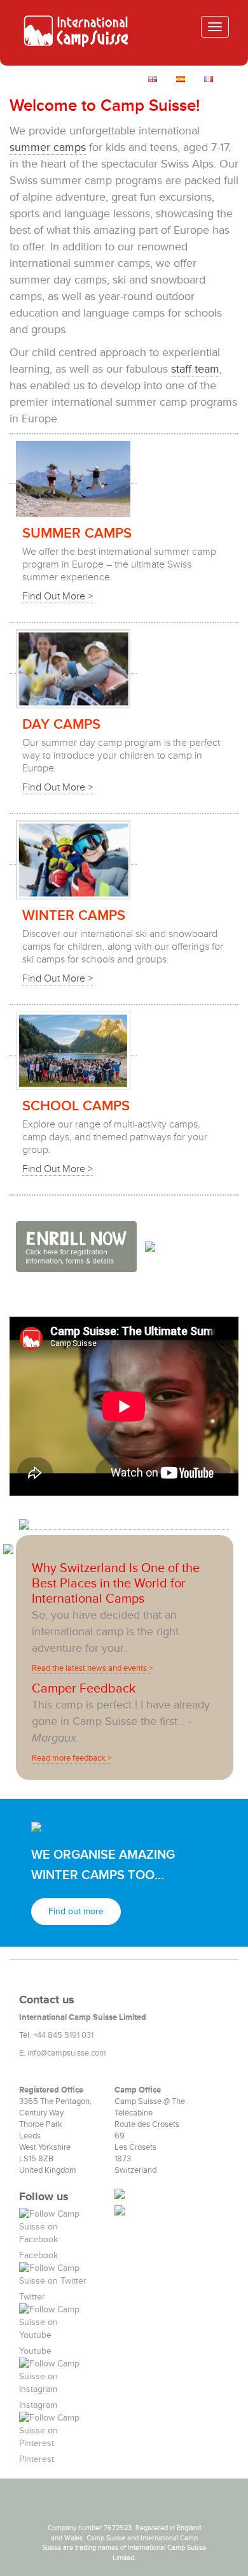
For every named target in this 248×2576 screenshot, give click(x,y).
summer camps (48, 147)
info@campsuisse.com (67, 2053)
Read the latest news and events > (92, 1668)
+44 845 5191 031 (63, 2035)
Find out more (76, 1911)
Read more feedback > (72, 1758)
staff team (195, 369)
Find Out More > (58, 596)
